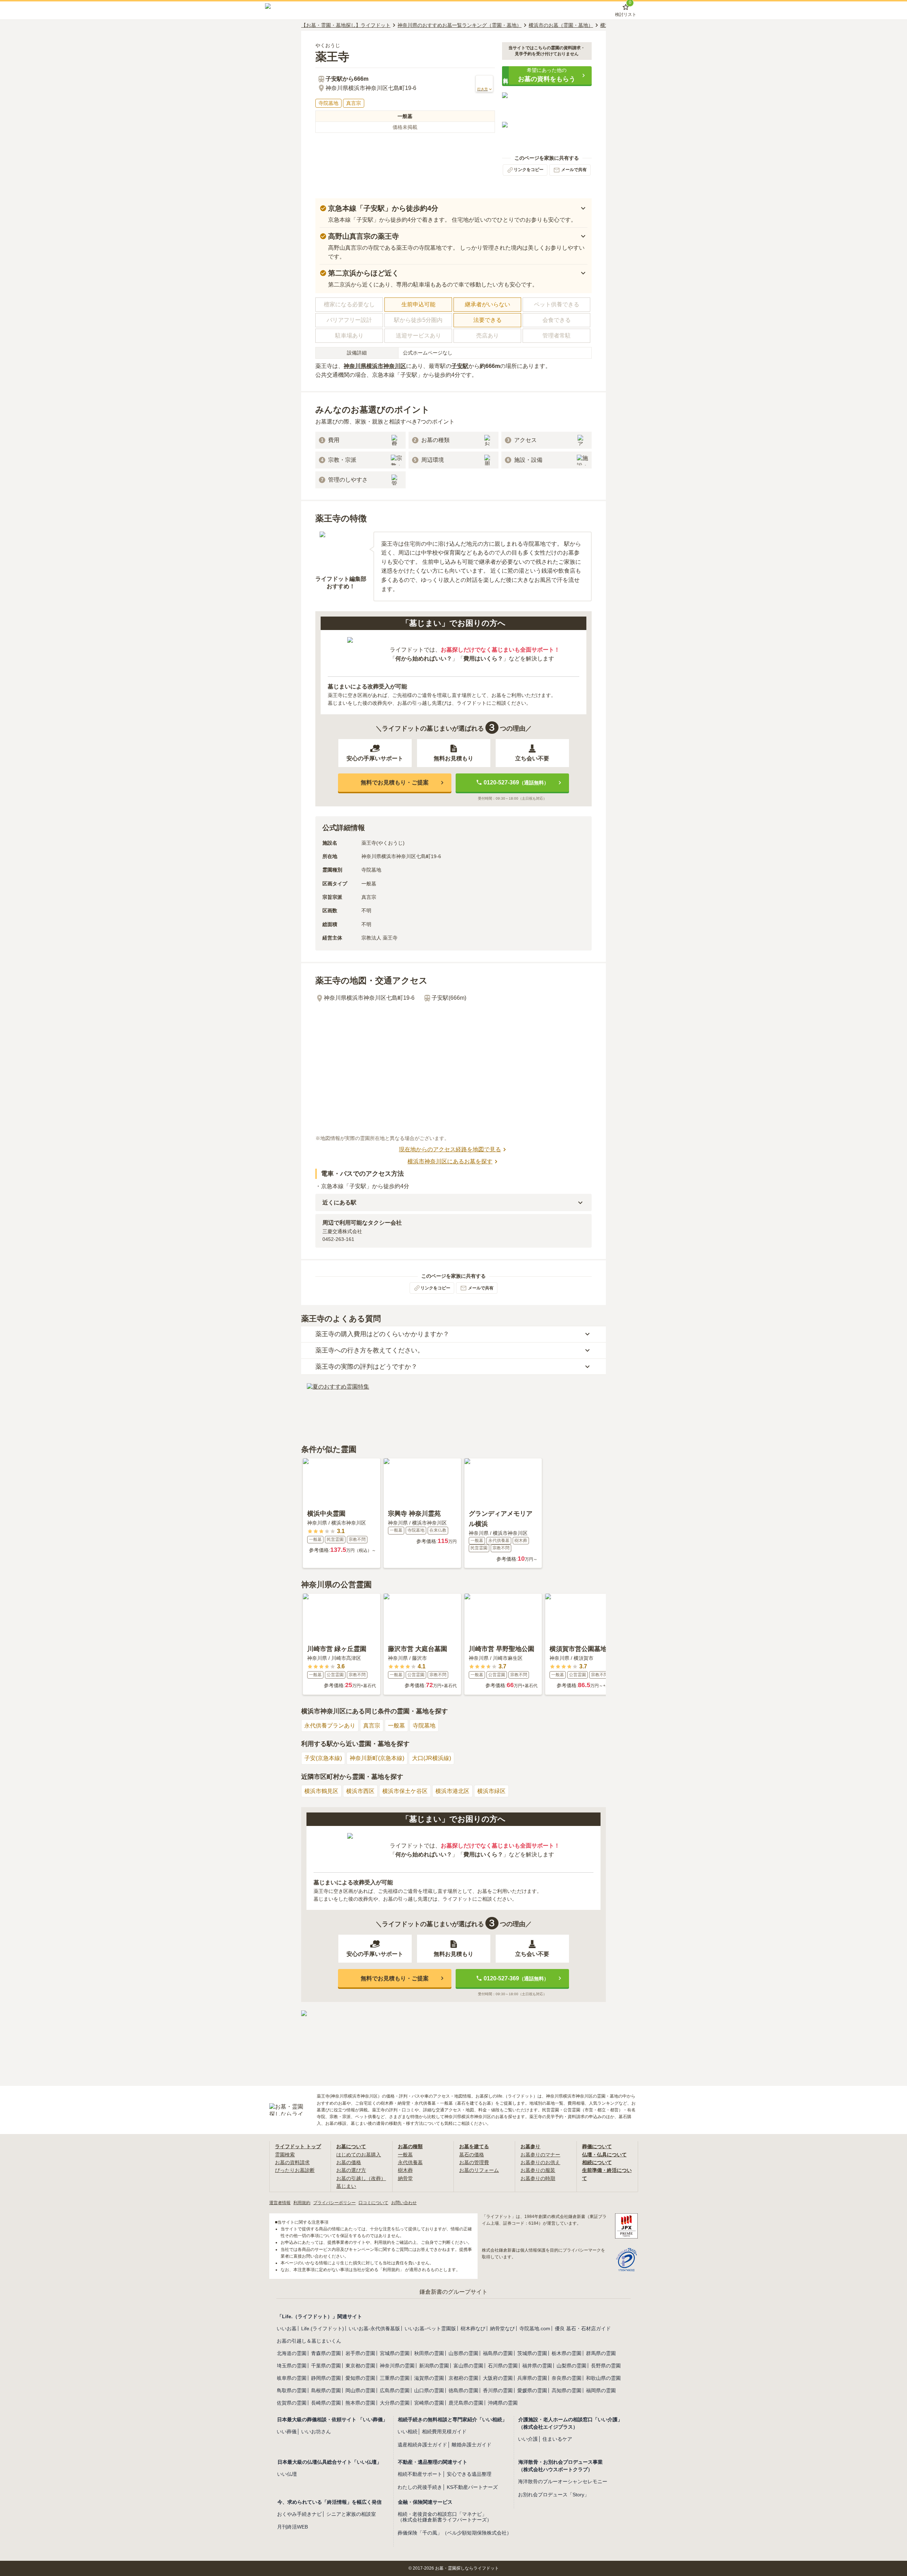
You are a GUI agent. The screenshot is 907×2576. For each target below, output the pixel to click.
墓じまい (346, 2186)
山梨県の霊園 (571, 2366)
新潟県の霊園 (434, 2366)
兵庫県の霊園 (532, 2378)
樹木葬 (405, 2170)
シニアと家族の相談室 (351, 2514)
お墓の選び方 (351, 2170)
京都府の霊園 (463, 2378)
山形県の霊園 (463, 2353)
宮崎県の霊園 (429, 2403)
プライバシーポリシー (334, 2203)
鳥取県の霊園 (292, 2390)
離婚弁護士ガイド (472, 2445)
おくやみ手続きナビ (299, 2514)
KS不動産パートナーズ (472, 2487)
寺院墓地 (424, 1726)
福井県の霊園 (537, 2366)
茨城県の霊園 (532, 2353)
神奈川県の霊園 (397, 2366)
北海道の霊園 (292, 2353)
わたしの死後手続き (420, 2487)
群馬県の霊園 (601, 2353)
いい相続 (407, 2432)
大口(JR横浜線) (432, 1758)
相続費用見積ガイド (444, 2432)
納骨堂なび (502, 2328)
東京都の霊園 (360, 2366)
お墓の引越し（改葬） (361, 2178)
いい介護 (528, 2439)
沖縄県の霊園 (503, 2403)
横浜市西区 (360, 1791)
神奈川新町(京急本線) (377, 1758)
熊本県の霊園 (360, 2403)
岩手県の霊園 (360, 2353)
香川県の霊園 (498, 2390)
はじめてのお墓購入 (359, 2155)
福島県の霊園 (498, 2353)
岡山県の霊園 (360, 2390)
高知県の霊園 (567, 2390)
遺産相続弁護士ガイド (422, 2445)
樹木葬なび (473, 2328)
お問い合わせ (404, 2203)
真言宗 (372, 1726)
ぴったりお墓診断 (295, 2170)
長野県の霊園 (606, 2366)
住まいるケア (557, 2439)
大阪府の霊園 (498, 2378)
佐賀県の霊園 (292, 2403)
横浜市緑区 (491, 1791)
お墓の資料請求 (292, 2162)
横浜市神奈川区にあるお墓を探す (450, 1161)
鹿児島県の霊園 (466, 2403)
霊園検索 (285, 2155)
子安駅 (460, 366)
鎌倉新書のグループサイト (453, 2292)
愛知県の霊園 (360, 2378)
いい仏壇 (287, 2474)
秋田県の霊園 (429, 2353)
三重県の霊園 (395, 2378)
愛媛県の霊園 (532, 2390)
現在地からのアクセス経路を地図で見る (450, 1149)
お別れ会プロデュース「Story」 (554, 2495)
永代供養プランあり (330, 1726)
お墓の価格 (349, 2162)
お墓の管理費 (474, 2162)
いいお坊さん (316, 2432)
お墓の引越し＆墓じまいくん (309, 2341)
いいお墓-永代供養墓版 (374, 2328)
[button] (547, 75)
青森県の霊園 (326, 2353)
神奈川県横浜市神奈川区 (375, 366)
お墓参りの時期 (538, 2178)
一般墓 (396, 1726)
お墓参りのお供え (540, 2162)
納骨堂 (405, 2178)
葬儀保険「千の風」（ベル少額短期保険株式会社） (455, 2533)
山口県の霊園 (429, 2390)
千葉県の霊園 (326, 2366)
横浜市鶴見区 (321, 1791)
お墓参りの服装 (538, 2170)
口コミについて (373, 2203)
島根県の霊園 (326, 2390)
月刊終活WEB (292, 2527)
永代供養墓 (410, 2162)
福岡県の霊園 (601, 2390)
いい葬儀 (287, 2432)
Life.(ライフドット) (323, 2328)
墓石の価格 (472, 2155)
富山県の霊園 (468, 2366)
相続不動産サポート (420, 2474)
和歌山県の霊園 (603, 2378)
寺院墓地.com (535, 2328)
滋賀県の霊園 (429, 2378)
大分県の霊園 (395, 2403)
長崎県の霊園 (326, 2403)
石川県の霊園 (503, 2366)
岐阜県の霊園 (292, 2378)
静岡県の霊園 (326, 2378)
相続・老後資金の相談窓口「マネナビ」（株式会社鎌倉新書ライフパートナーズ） (445, 2517)
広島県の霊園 (395, 2390)
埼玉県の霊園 (292, 2366)
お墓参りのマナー (540, 2155)
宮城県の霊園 (395, 2353)
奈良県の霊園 (567, 2378)
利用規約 (302, 2203)
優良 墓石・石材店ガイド (583, 2328)
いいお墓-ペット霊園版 (430, 2328)
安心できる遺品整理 (469, 2474)
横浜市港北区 (452, 1791)
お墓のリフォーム (479, 2170)
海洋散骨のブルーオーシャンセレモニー (563, 2481)
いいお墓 (287, 2328)
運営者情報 (280, 2203)
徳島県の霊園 (463, 2390)
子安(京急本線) (323, 1758)
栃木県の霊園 (567, 2353)
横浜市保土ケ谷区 (405, 1791)
